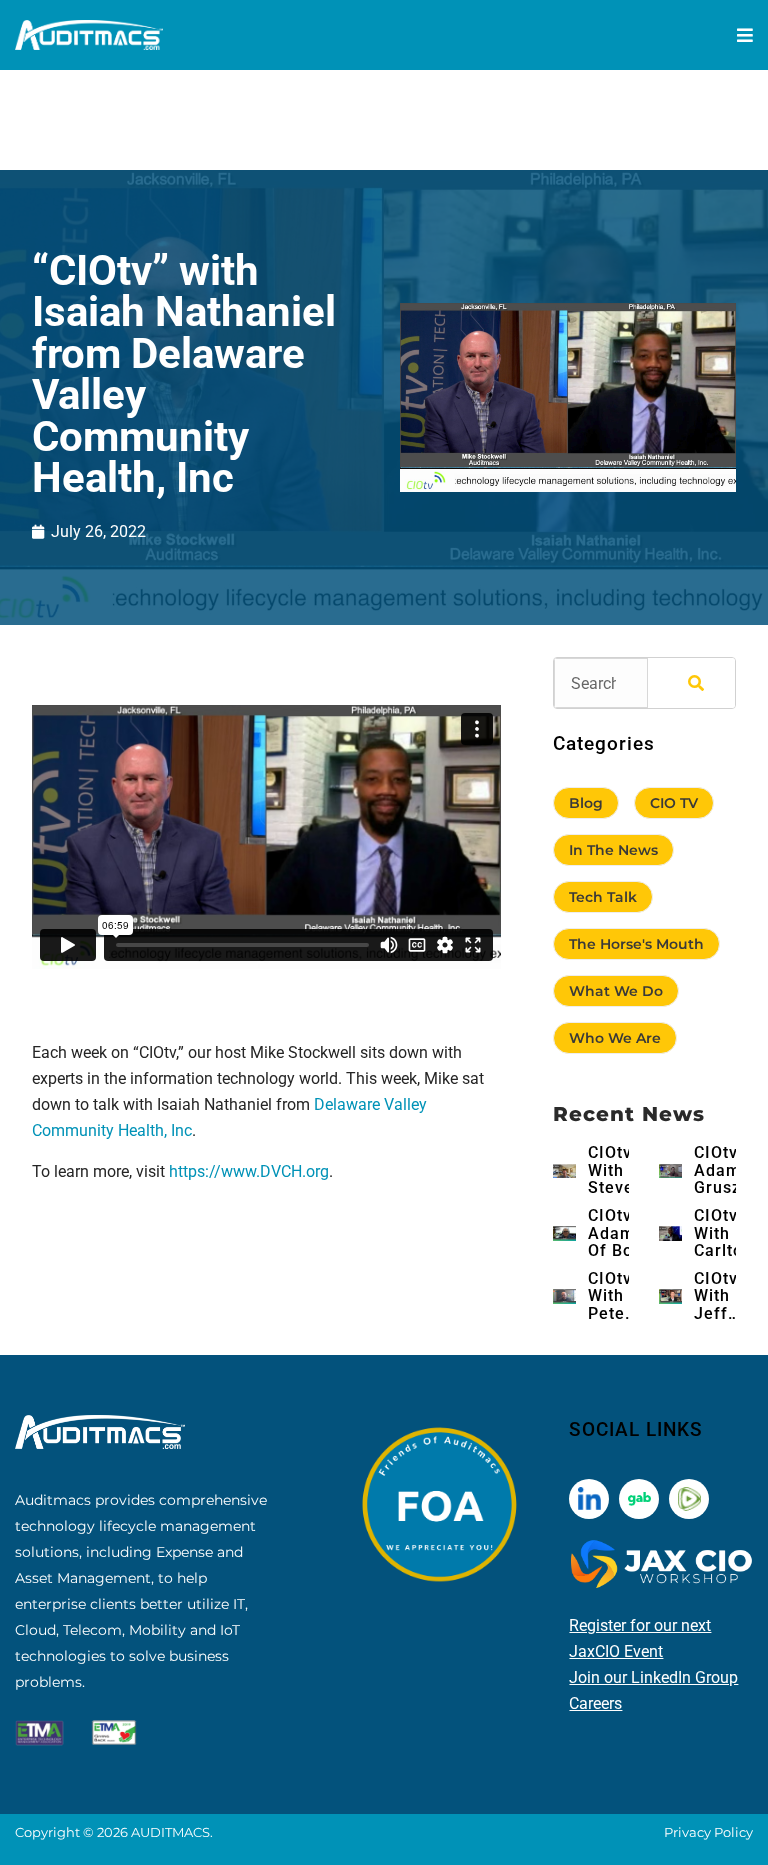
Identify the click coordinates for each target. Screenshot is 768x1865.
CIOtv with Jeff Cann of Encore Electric (724, 1296)
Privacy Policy (708, 1832)
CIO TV (674, 803)
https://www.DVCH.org (249, 1171)
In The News (613, 850)
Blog (586, 803)
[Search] (691, 683)
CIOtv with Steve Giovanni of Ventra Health (623, 1170)
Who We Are (615, 1038)
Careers (595, 1703)
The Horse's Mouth (636, 944)
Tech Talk (603, 897)
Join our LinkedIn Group (653, 1677)
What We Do (616, 991)
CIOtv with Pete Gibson (616, 1296)
